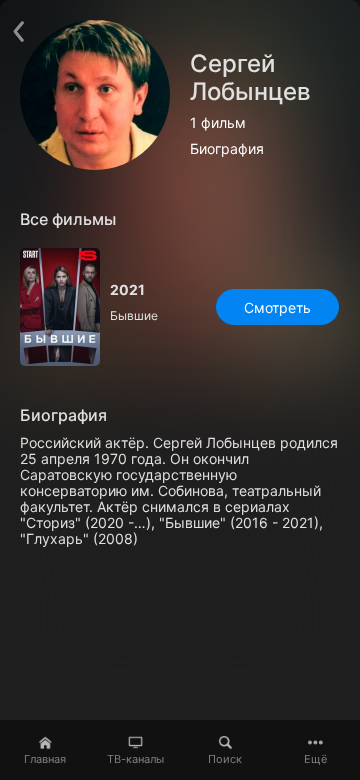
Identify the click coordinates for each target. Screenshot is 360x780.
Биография (227, 149)
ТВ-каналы (135, 759)
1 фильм (218, 123)
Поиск (225, 759)
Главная (45, 759)
